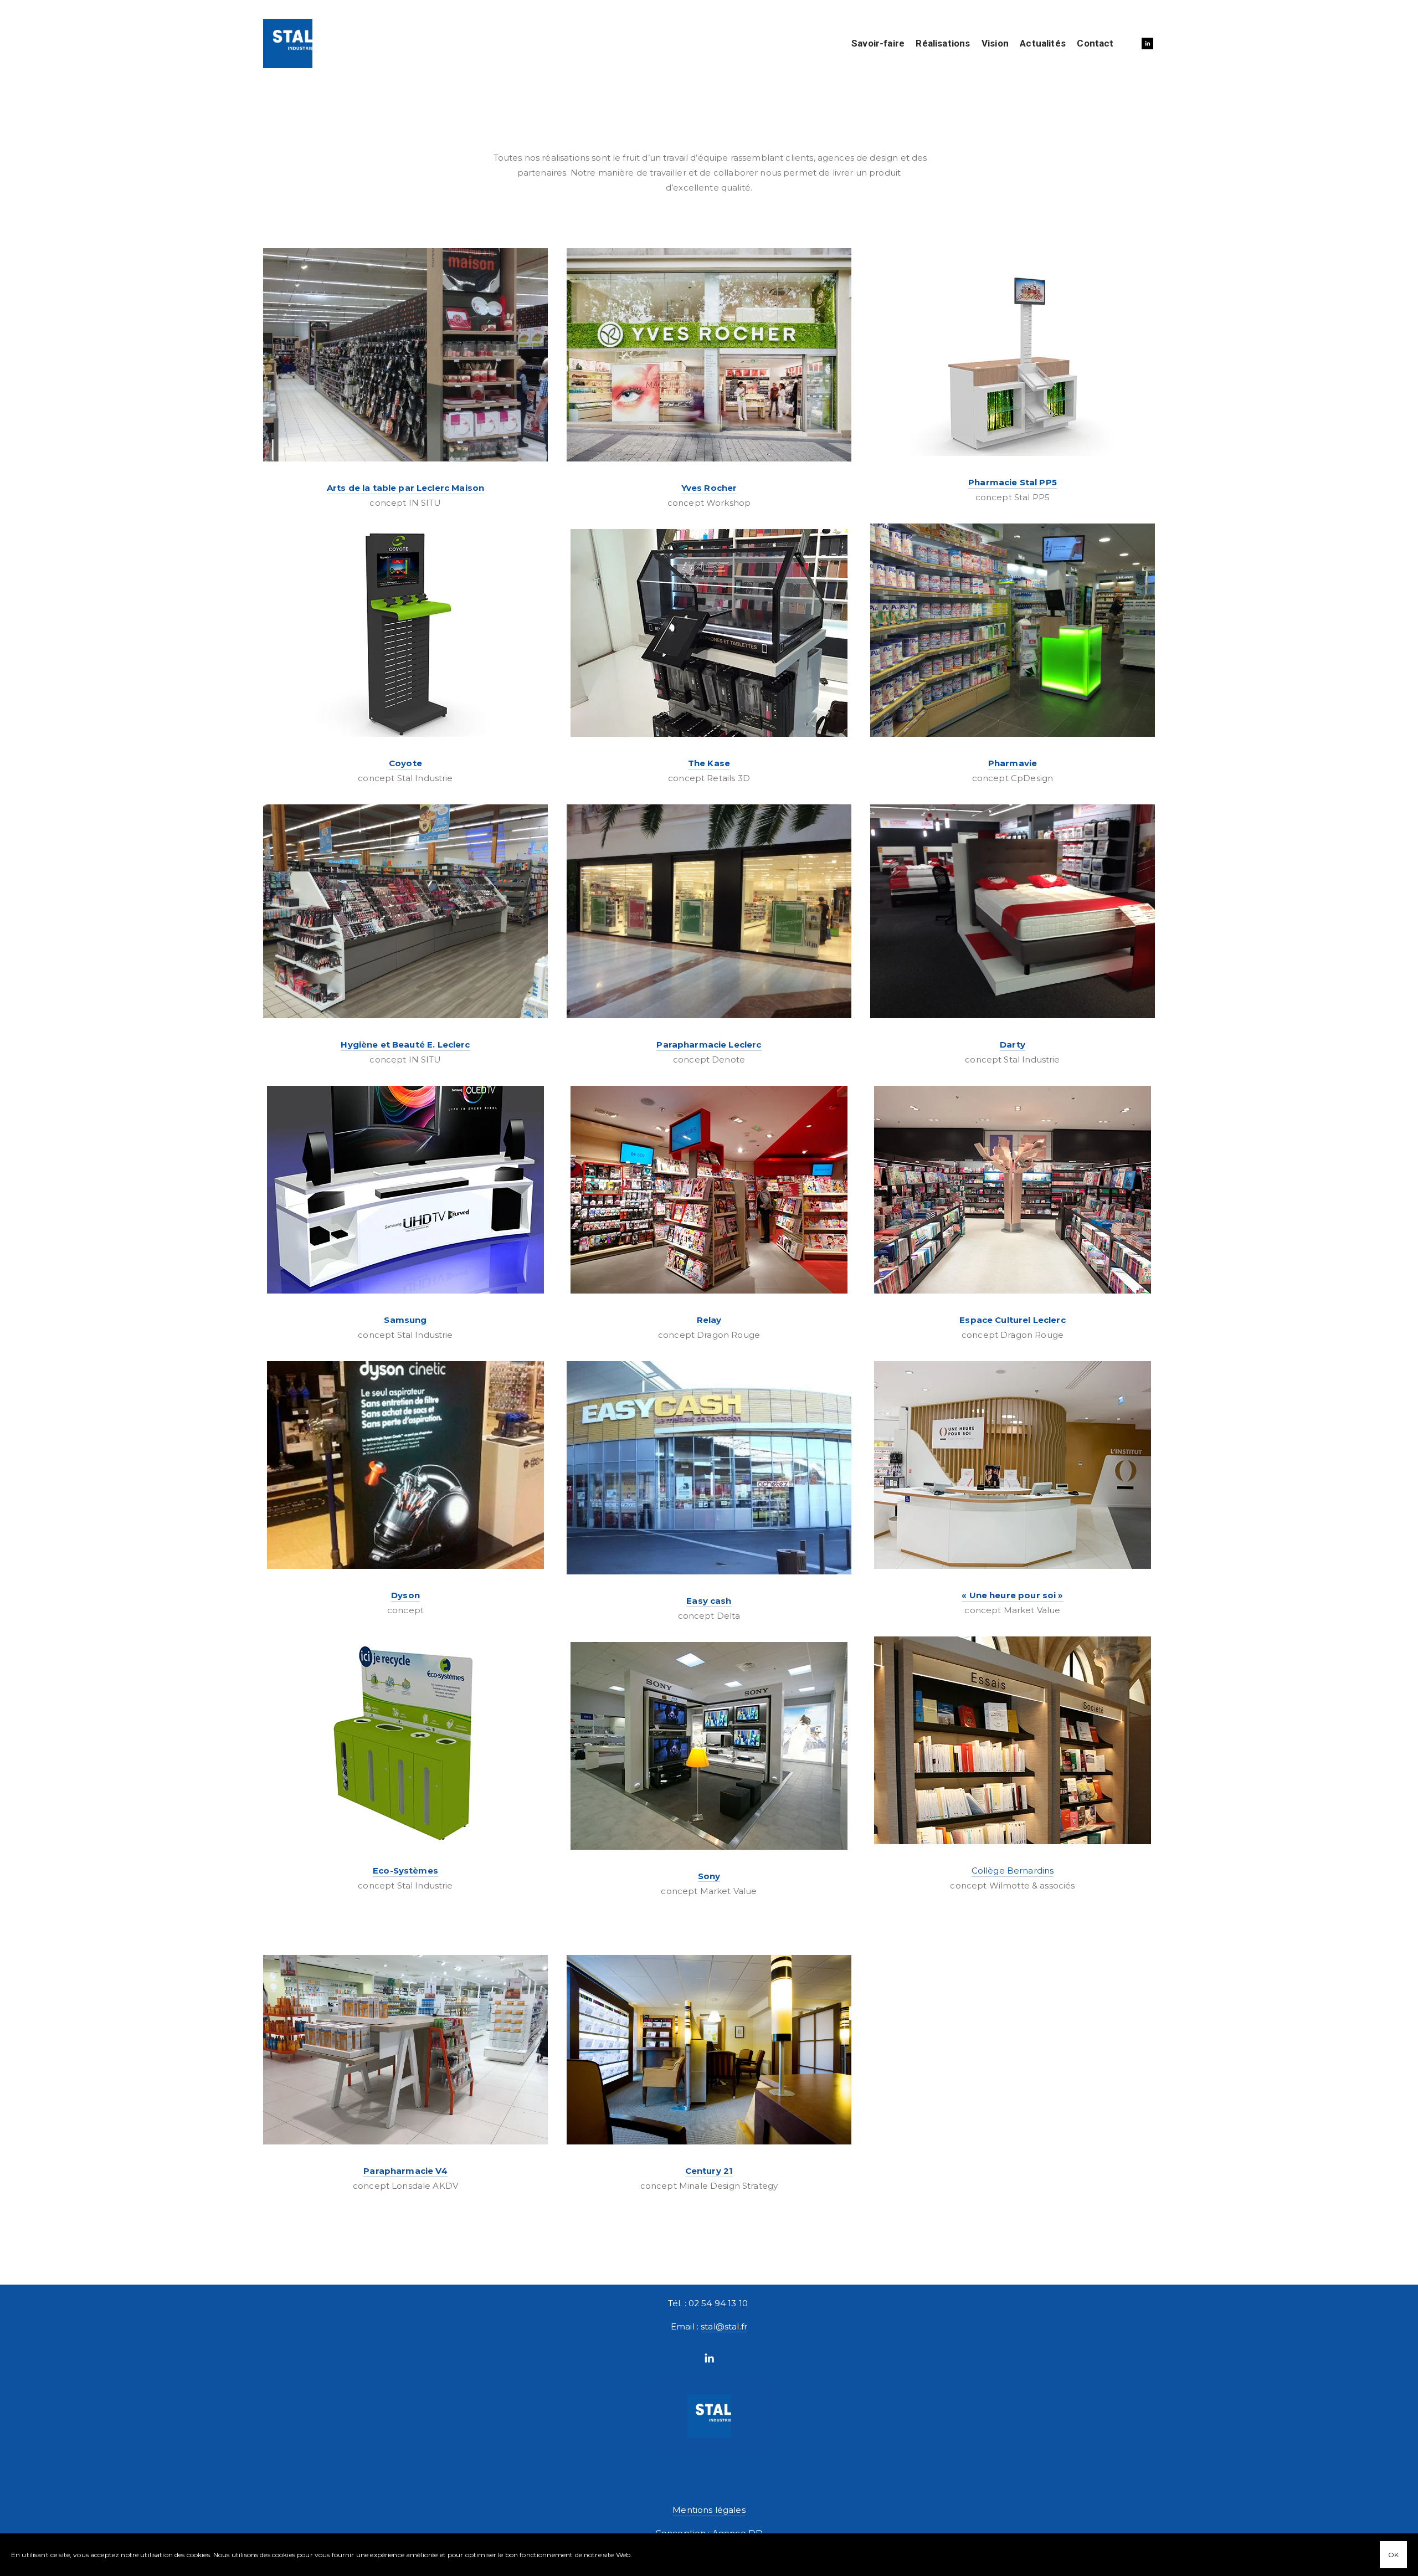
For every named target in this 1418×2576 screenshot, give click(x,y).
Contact (1095, 43)
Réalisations (943, 43)
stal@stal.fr (724, 2326)
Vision (995, 43)
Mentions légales (709, 2510)
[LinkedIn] (709, 2358)
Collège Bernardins (1013, 1871)
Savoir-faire (878, 43)
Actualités (1043, 43)
